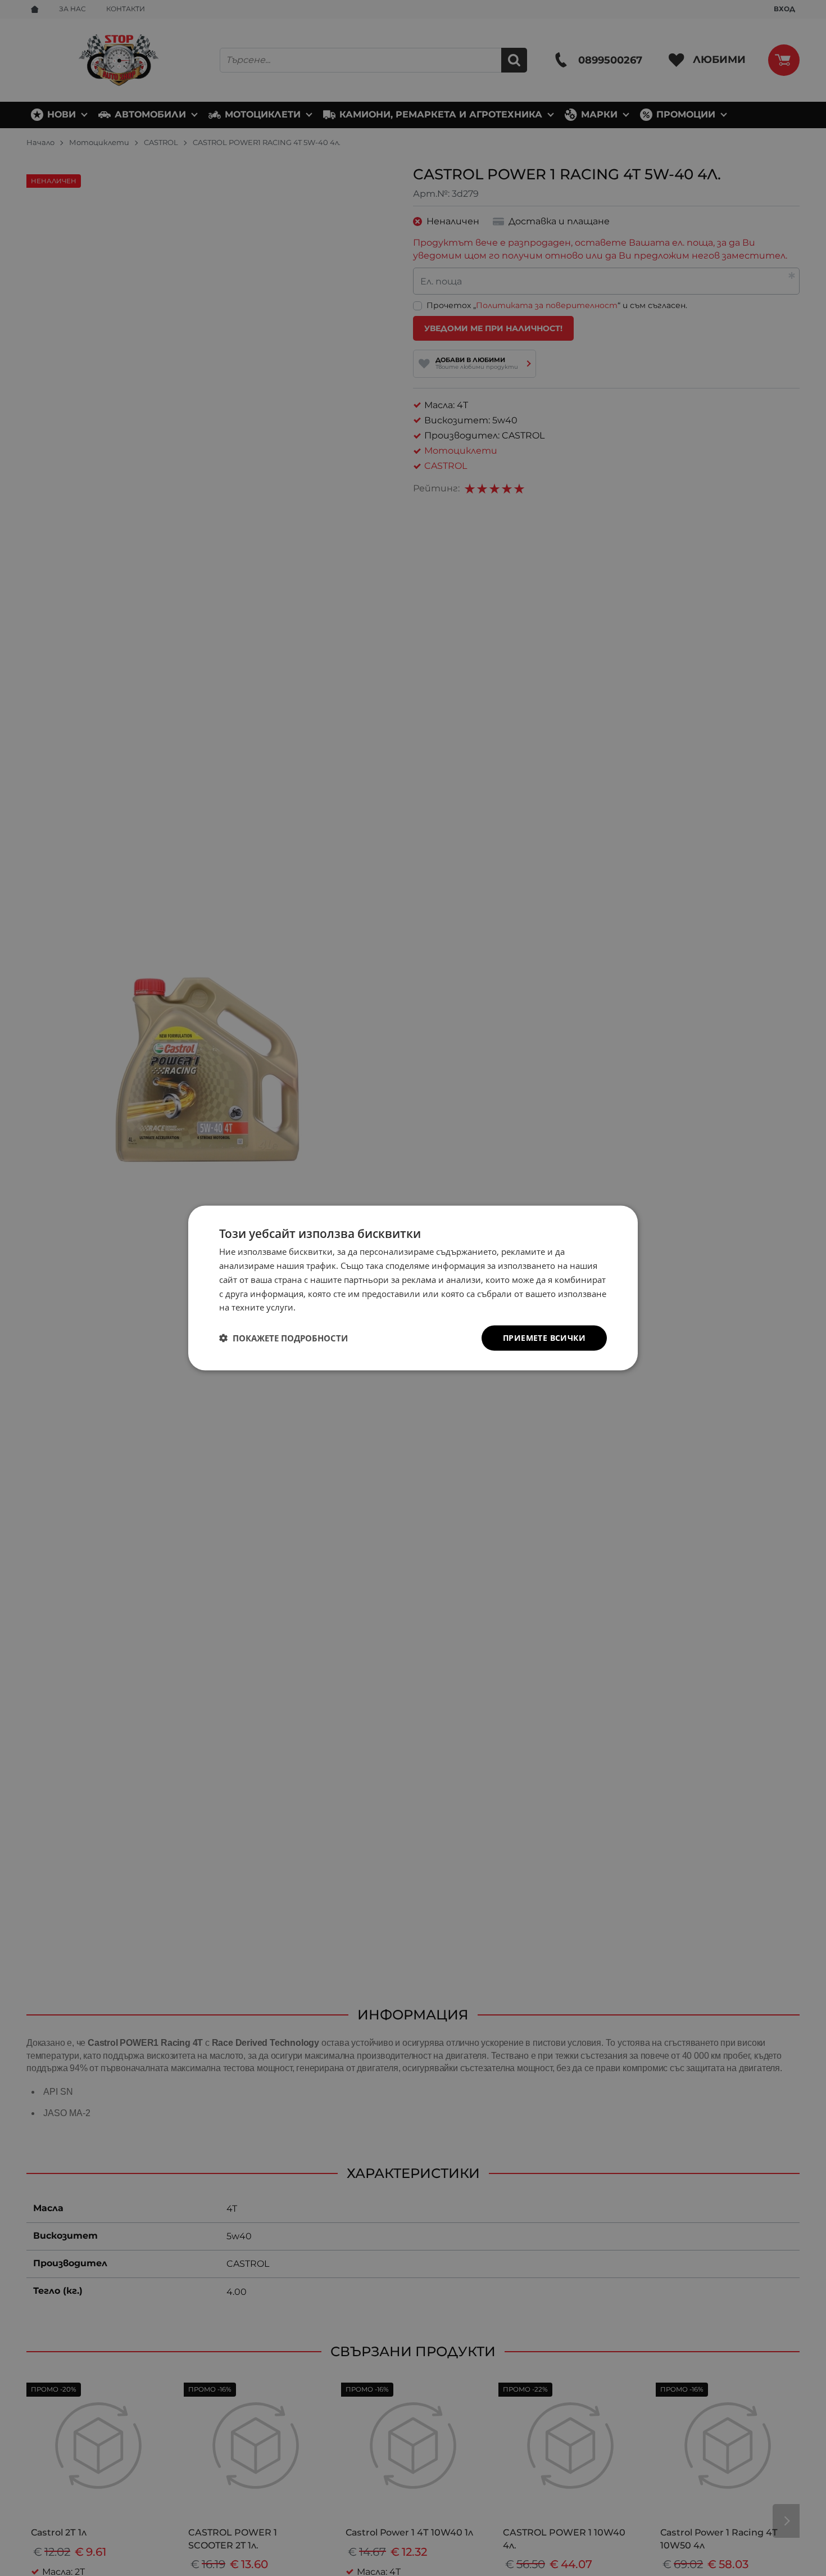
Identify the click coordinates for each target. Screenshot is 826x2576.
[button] (283, 1338)
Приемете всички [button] (544, 1338)
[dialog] (413, 1288)
